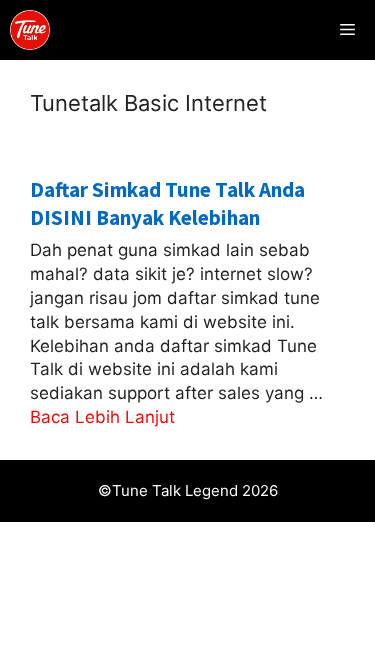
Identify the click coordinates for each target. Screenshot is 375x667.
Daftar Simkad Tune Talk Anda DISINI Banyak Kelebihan (167, 203)
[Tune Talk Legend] (30, 30)
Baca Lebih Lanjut (102, 417)
